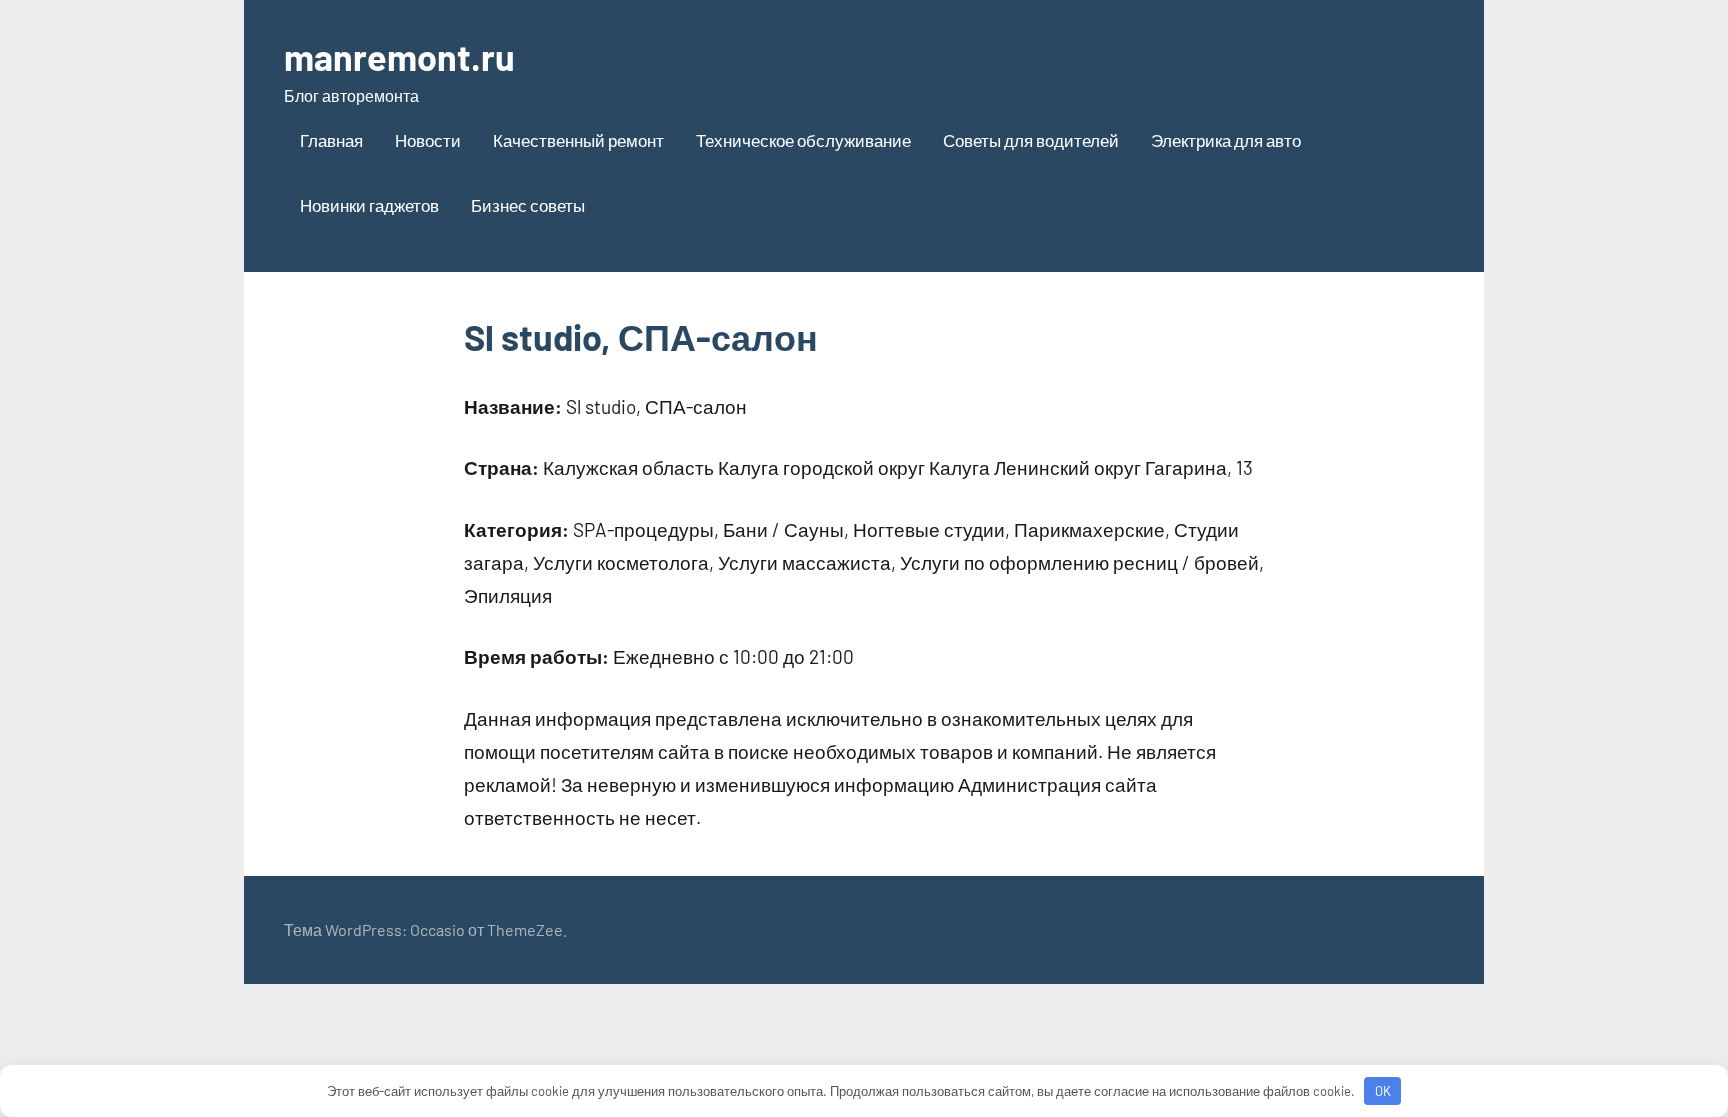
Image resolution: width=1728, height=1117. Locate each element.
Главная (331, 140)
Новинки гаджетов (369, 205)
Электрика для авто (1226, 140)
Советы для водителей (1031, 140)
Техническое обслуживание (803, 140)
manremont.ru (399, 56)
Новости (428, 140)
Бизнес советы (528, 205)
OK (1383, 1091)
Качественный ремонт (578, 140)
